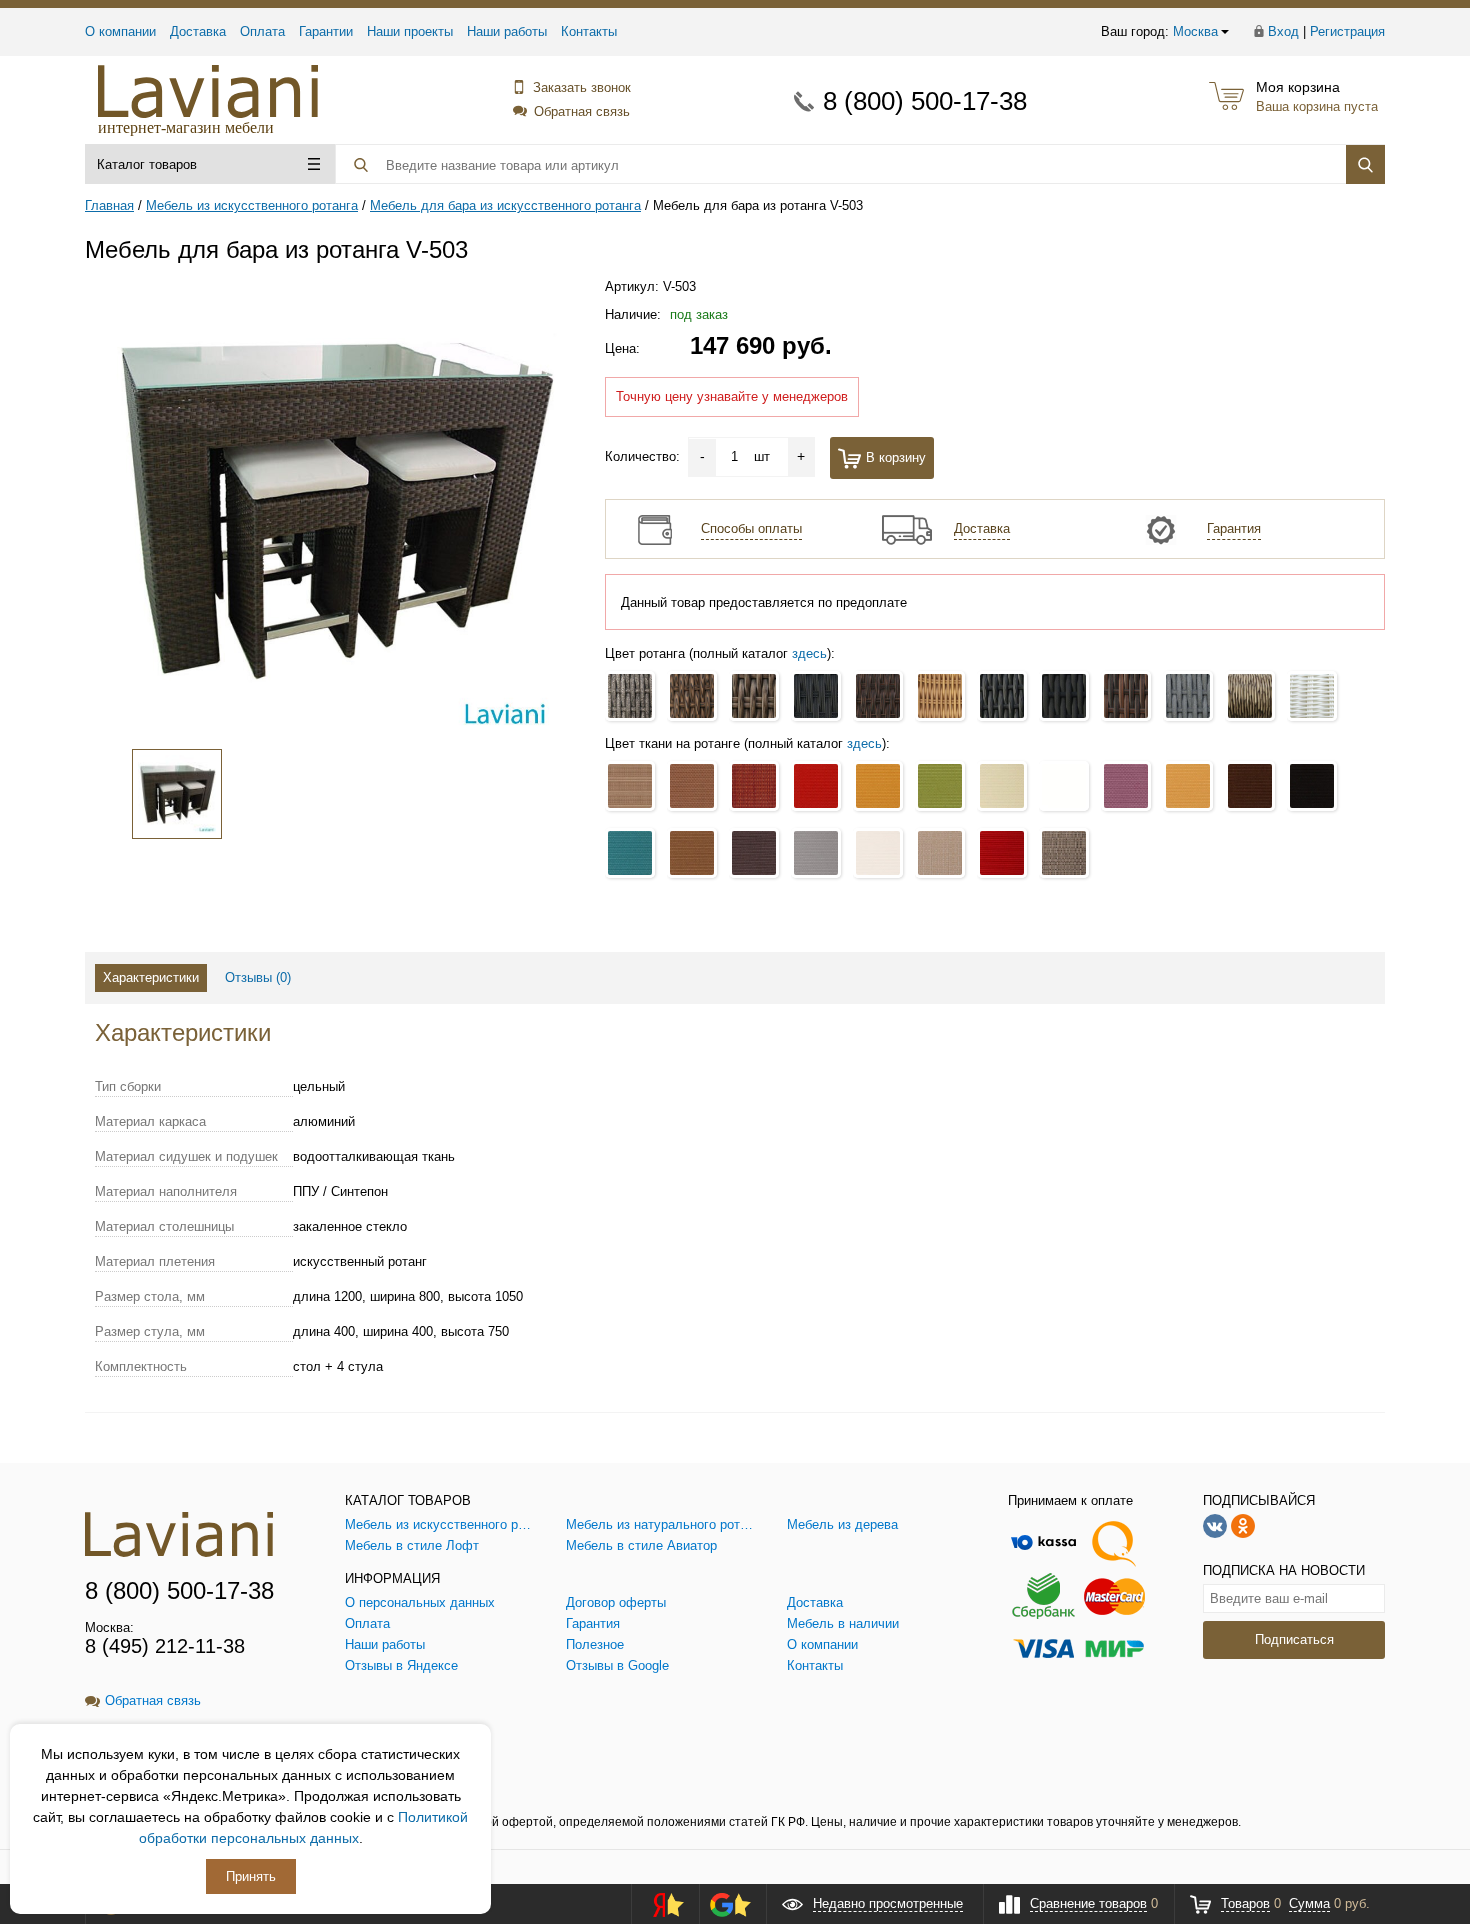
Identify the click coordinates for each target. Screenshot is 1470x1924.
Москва (1195, 31)
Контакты (589, 31)
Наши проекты (410, 31)
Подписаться (1294, 1639)
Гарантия (1234, 528)
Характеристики (151, 977)
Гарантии (326, 31)
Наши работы (507, 31)
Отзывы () (258, 977)
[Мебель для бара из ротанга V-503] (333, 508)
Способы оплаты (751, 528)
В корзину (896, 457)
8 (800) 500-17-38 (925, 101)
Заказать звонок (582, 87)
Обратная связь (582, 111)
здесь (809, 653)
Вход (1283, 31)
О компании (120, 31)
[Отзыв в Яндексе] (662, 1904)
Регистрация (1347, 31)
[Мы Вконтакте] (1215, 1524)
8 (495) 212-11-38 (165, 1646)
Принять (251, 1876)
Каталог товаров (147, 164)
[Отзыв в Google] (730, 1904)
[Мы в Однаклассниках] (1243, 1524)
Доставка (198, 31)
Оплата (262, 31)
